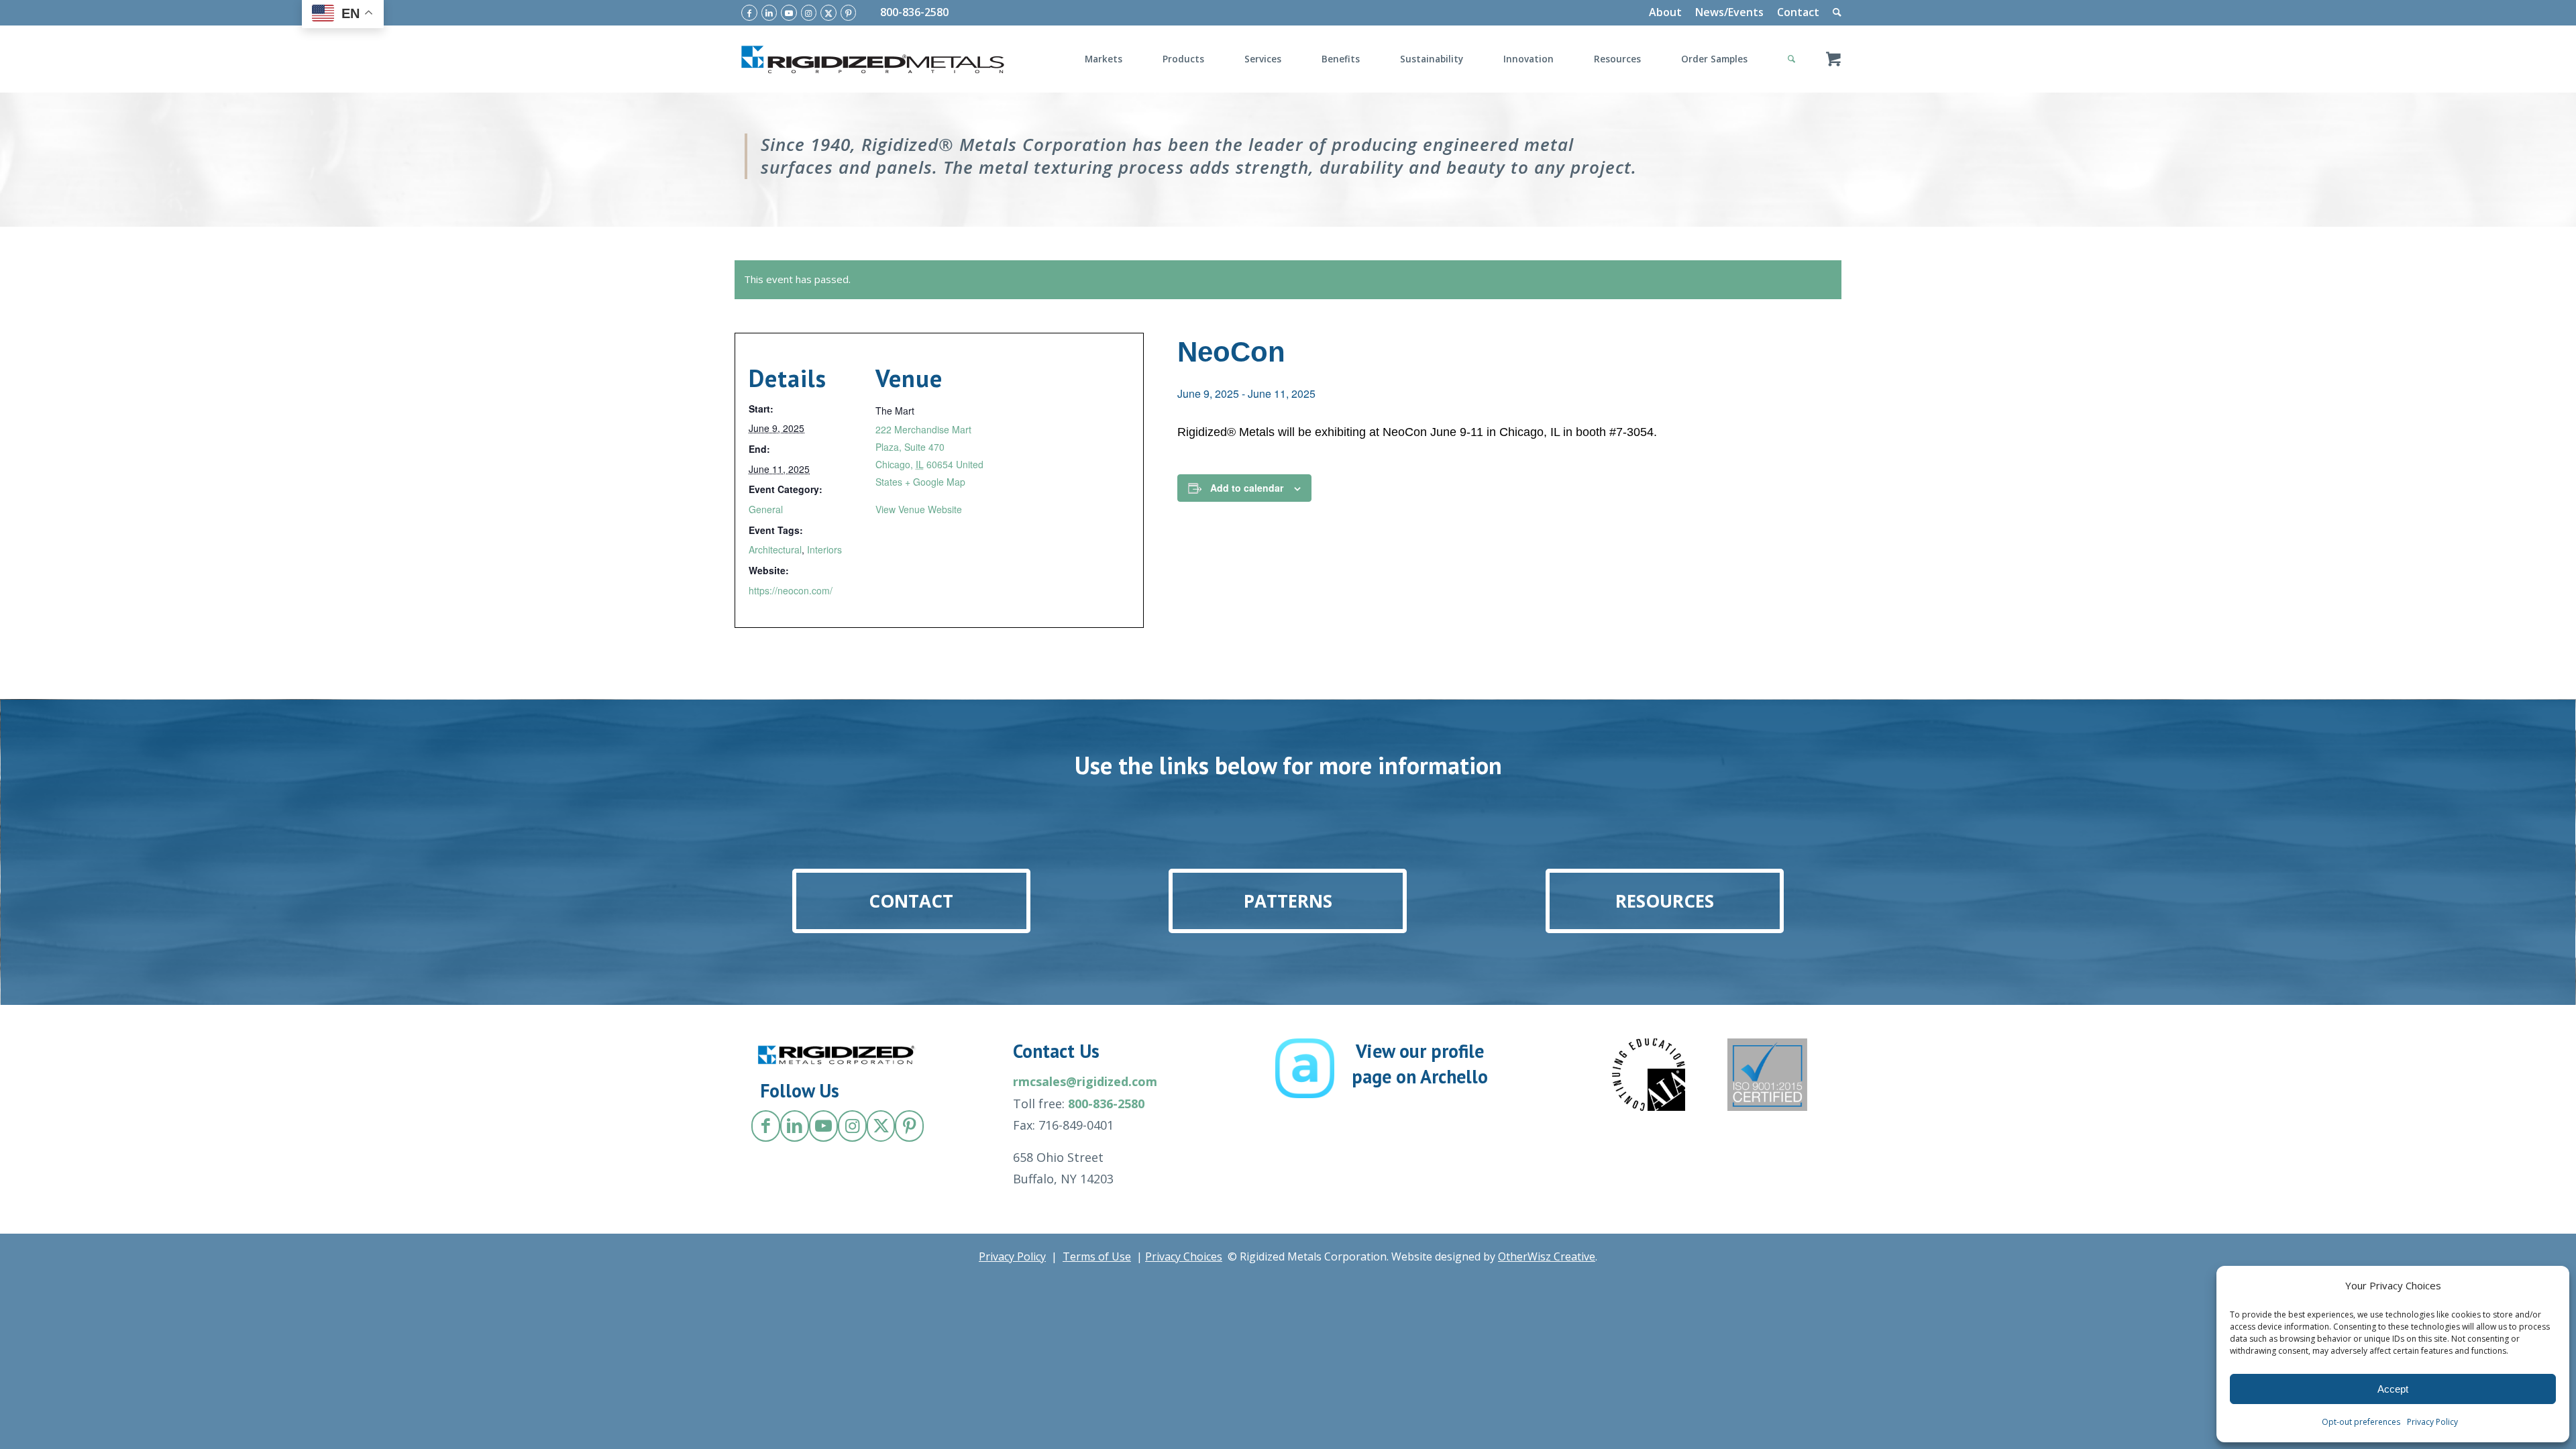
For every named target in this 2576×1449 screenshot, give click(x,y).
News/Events (1729, 12)
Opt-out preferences (2361, 1422)
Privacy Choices (1184, 1256)
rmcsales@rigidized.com (1085, 1081)
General (766, 509)
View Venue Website (919, 509)
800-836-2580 (914, 12)
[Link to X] (828, 13)
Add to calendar (1247, 488)
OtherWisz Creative (1547, 1256)
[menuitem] (1665, 13)
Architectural (775, 549)
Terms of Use (1097, 1256)
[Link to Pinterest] (849, 13)
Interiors (824, 549)
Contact (1798, 12)
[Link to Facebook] (749, 13)
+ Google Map (935, 482)
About (1665, 12)
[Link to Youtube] (789, 13)
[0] (1833, 59)
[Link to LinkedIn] (769, 13)
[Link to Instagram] (809, 13)
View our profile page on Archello (1420, 1064)
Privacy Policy (2432, 1422)
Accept (2393, 1389)
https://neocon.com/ (791, 590)
